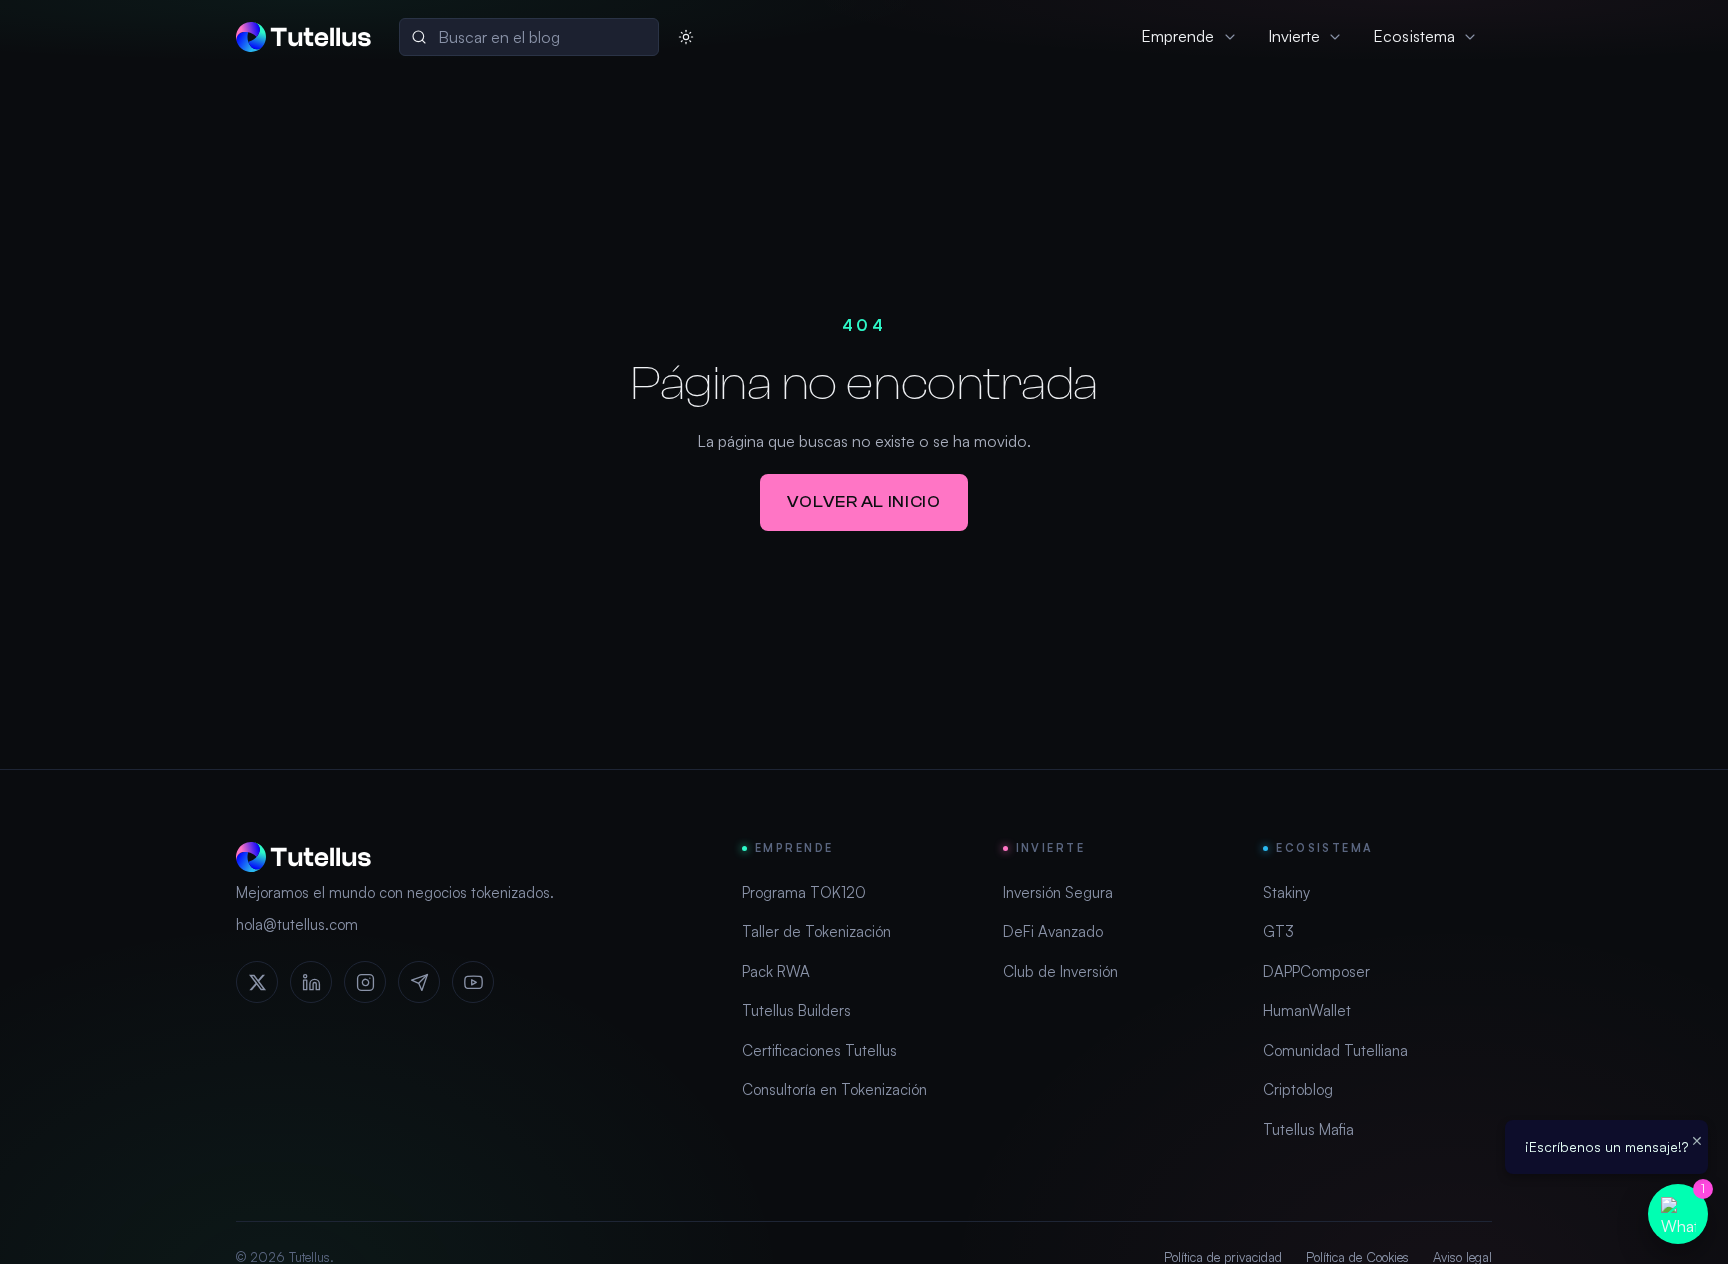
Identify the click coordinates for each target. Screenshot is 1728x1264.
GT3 (1278, 931)
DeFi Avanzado (1053, 931)
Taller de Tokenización (816, 931)
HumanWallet (1307, 1010)
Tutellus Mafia (1308, 1129)
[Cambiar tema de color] (686, 37)
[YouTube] (473, 982)
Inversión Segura (1058, 892)
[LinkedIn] (311, 982)
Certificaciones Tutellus (819, 1050)
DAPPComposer (1316, 971)
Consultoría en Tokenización (834, 1089)
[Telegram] (419, 982)
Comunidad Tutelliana (1335, 1050)
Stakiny (1286, 892)
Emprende (1178, 36)
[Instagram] (365, 982)
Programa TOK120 (804, 892)
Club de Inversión (1060, 971)
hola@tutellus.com (297, 924)
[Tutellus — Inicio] (303, 37)
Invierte (1294, 36)
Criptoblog (1298, 1089)
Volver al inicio (863, 502)
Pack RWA (776, 971)
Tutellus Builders (796, 1010)
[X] (257, 982)
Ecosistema (1414, 36)
